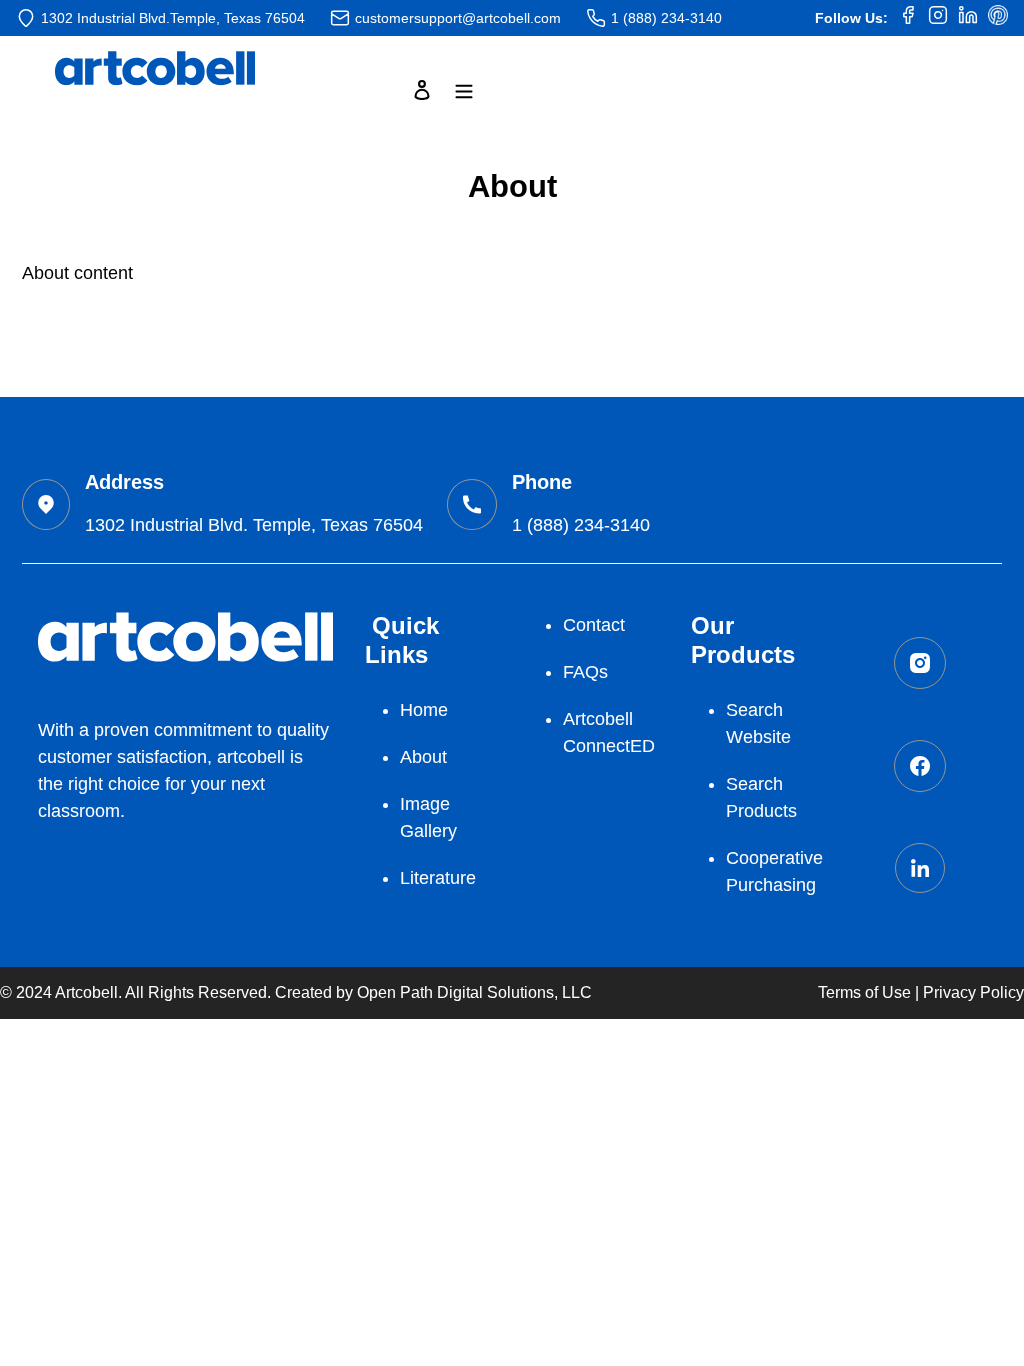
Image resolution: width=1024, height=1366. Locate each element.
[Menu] (464, 89)
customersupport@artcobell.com (458, 18)
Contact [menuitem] (594, 625)
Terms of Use (864, 992)
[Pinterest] (998, 18)
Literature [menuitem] (438, 878)
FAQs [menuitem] (585, 672)
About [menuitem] (423, 757)
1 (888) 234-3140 (666, 18)
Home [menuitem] (424, 710)
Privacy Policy (973, 992)
